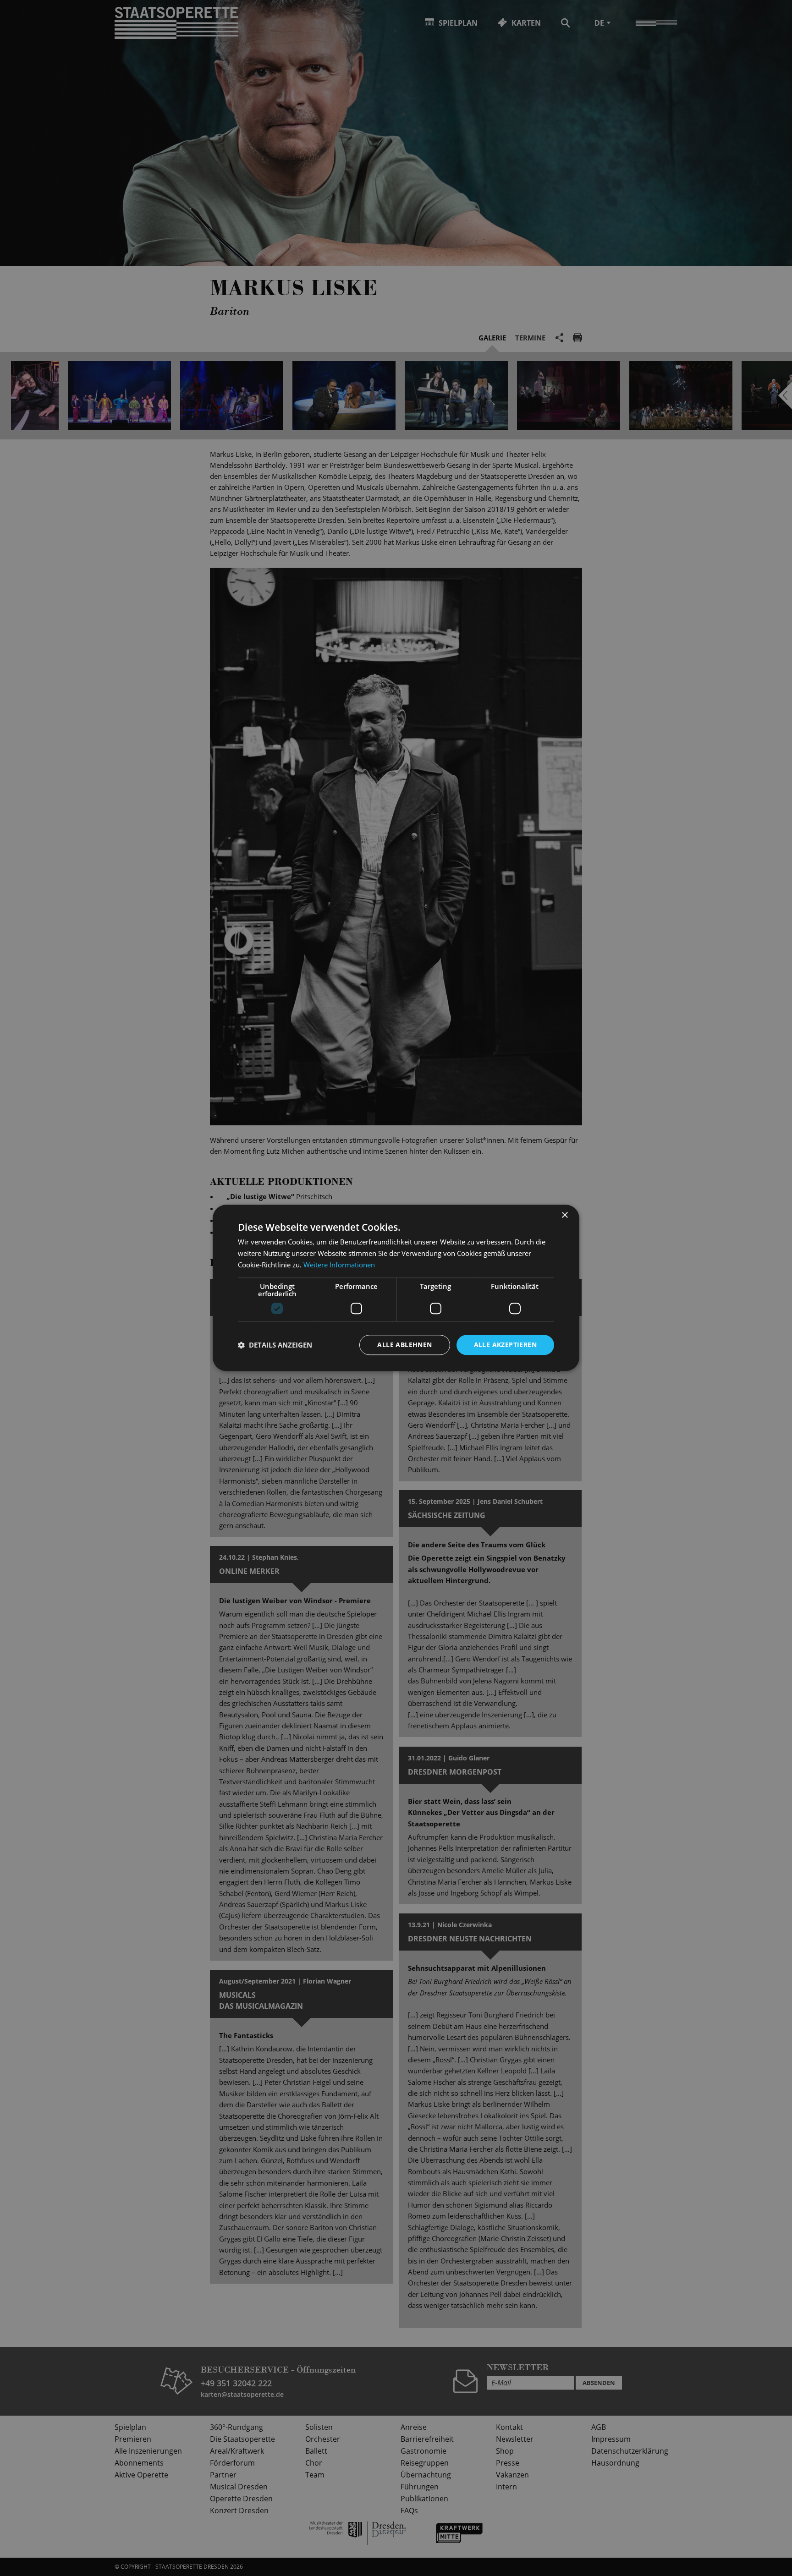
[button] (275, 1345)
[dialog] (396, 1288)
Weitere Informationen (339, 1265)
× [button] (564, 1215)
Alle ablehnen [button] (404, 1345)
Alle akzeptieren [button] (505, 1345)
